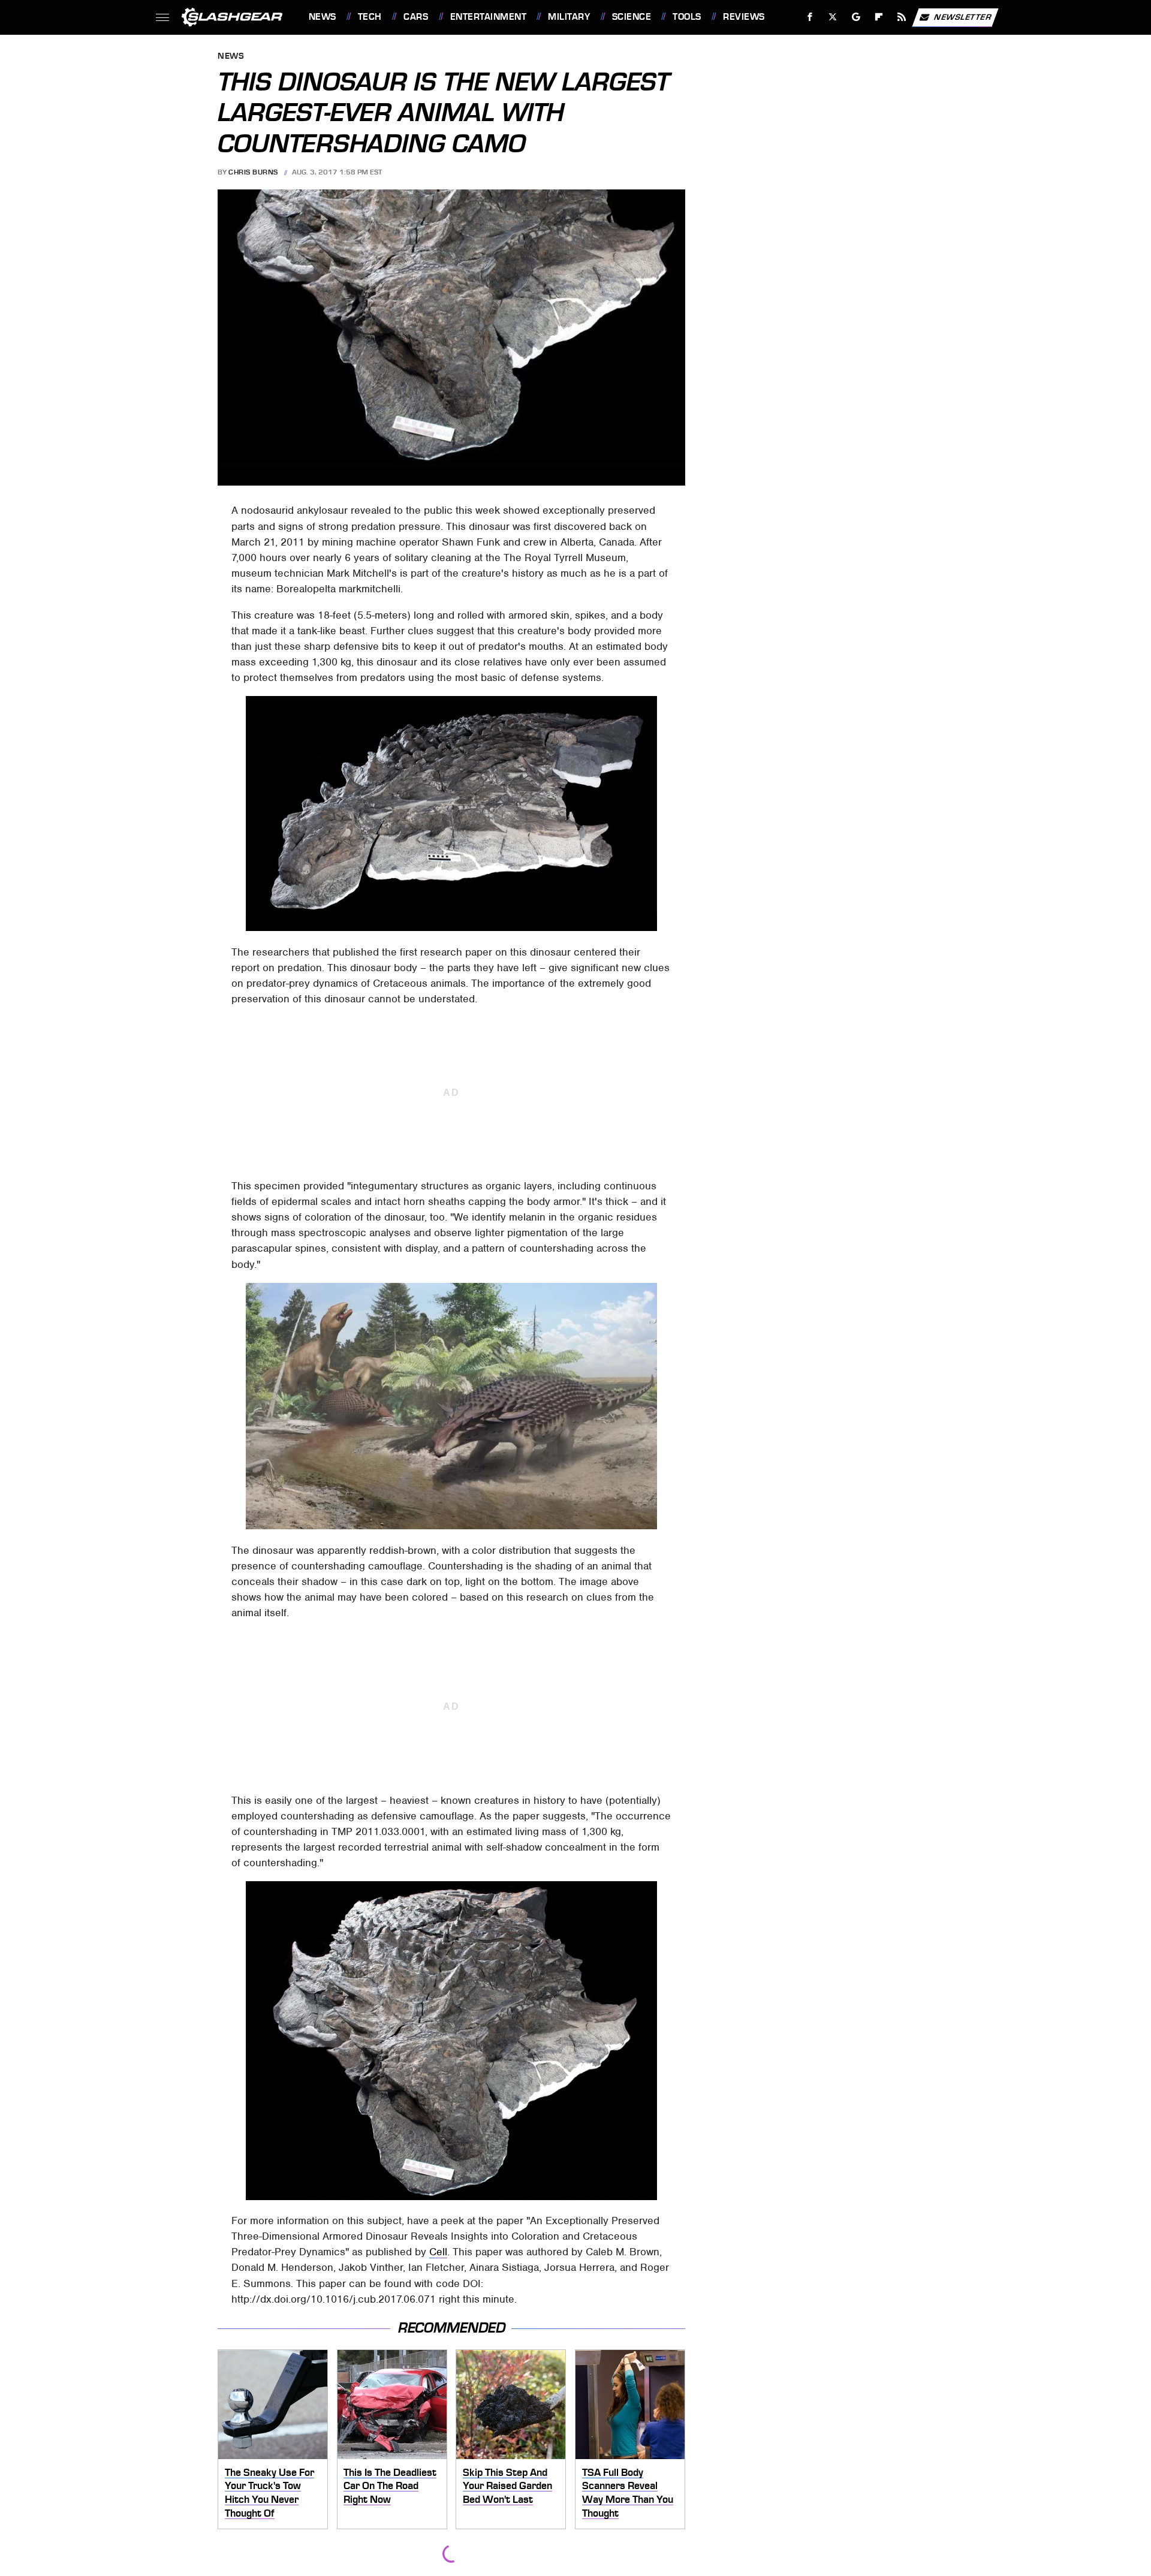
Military (569, 17)
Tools (687, 17)
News (322, 17)
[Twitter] (832, 17)
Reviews (744, 17)
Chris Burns (253, 172)
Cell (438, 2252)
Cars (416, 17)
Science (632, 17)
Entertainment (488, 17)
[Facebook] (810, 17)
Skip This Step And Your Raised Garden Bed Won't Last (507, 2486)
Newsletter (963, 16)
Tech (370, 17)
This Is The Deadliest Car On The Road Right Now (390, 2486)
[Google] (856, 17)
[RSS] (901, 17)
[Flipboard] (879, 17)
